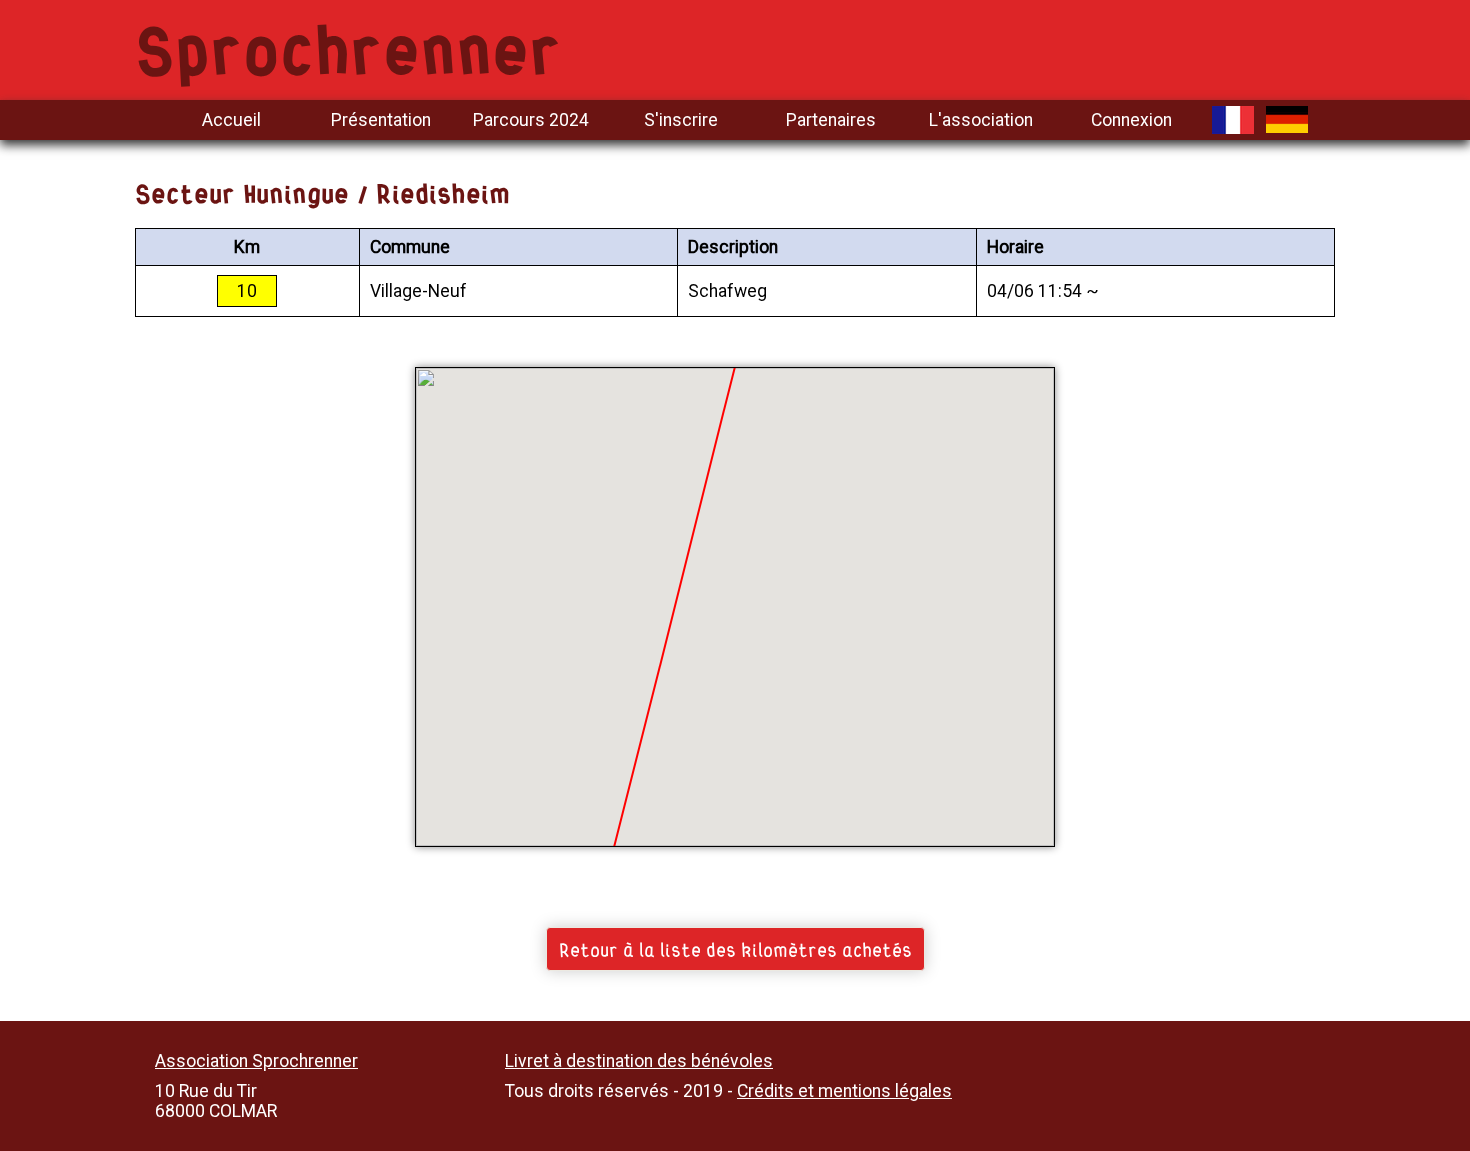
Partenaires (831, 120)
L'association (981, 120)
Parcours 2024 (531, 120)
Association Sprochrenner (256, 1061)
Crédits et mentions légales (844, 1091)
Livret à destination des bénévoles (639, 1061)
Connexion (1131, 120)
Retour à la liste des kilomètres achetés (735, 948)
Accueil (231, 120)
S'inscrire (681, 120)
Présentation (381, 120)
